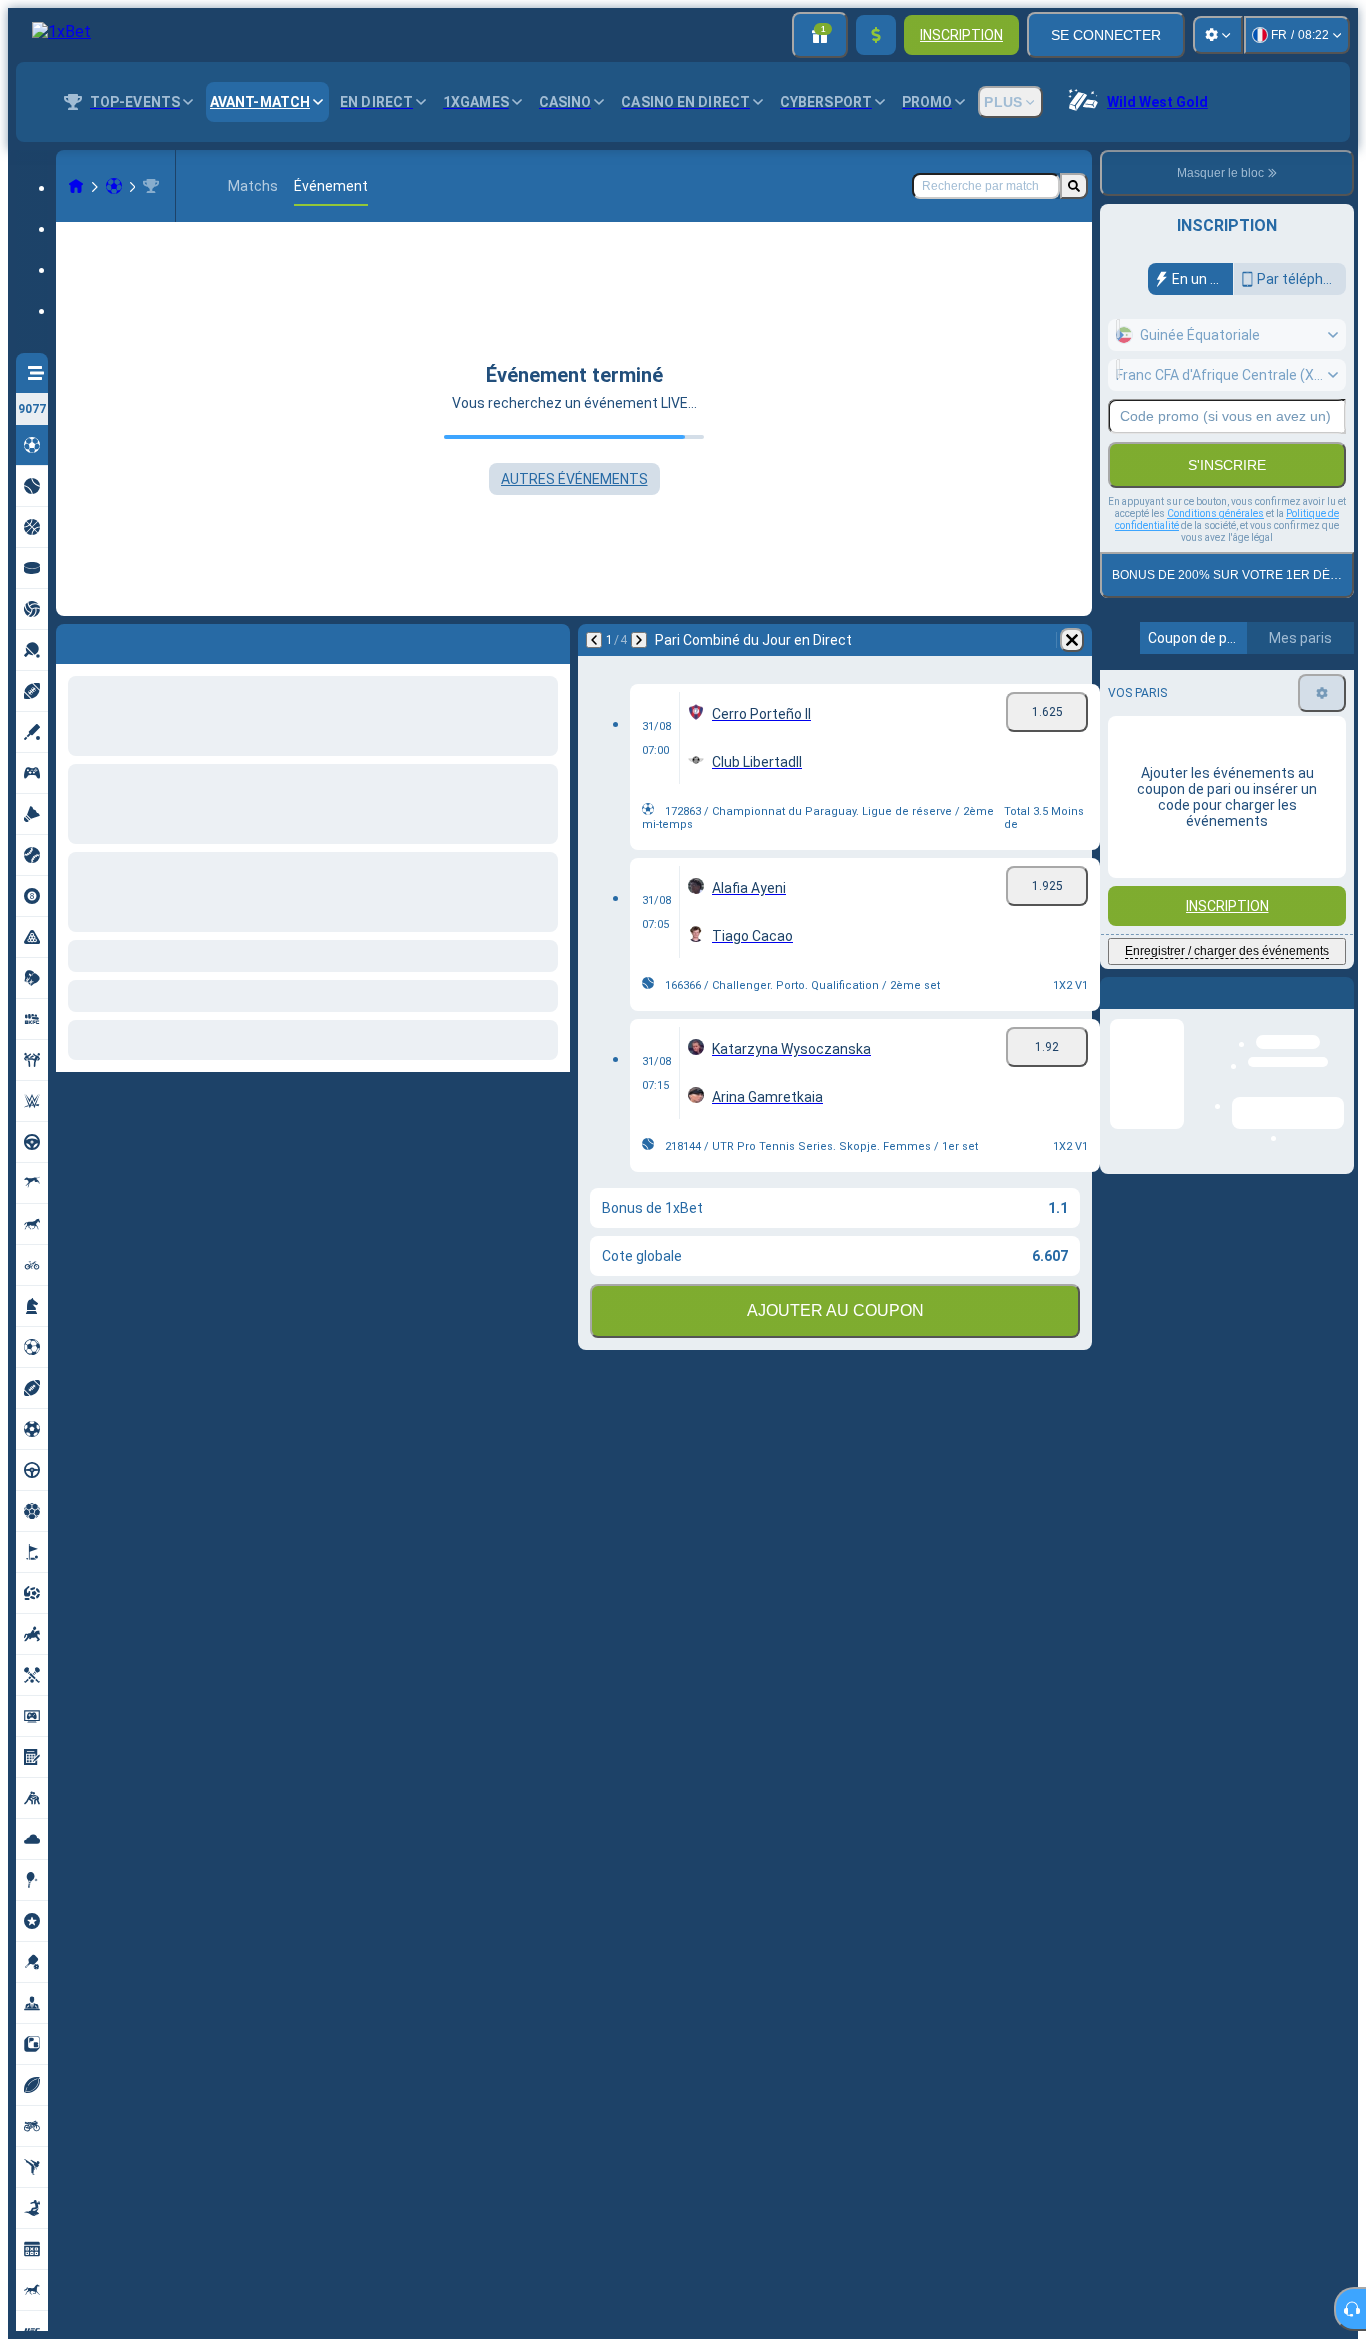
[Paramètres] (1218, 35)
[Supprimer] (550, 640)
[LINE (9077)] (76, 186)
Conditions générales (1215, 513)
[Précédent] (72, 640)
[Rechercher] (1074, 186)
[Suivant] (124, 640)
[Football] (114, 186)
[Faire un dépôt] (876, 35)
